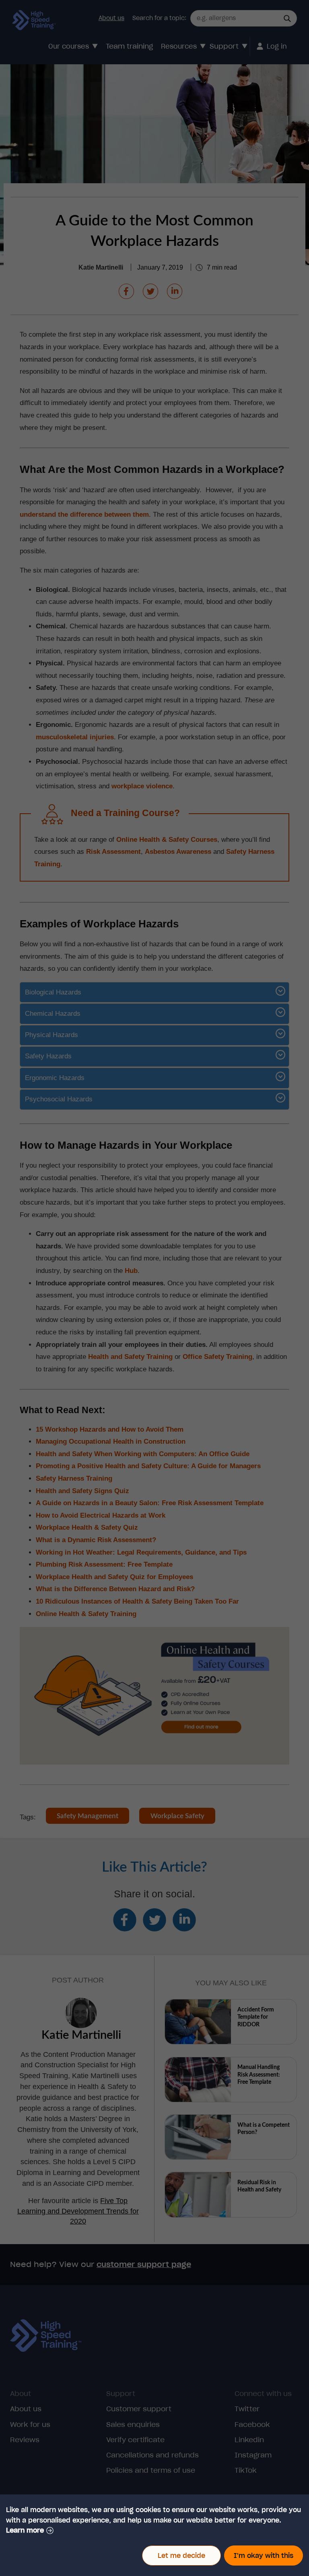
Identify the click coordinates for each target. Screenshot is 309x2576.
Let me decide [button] (181, 2556)
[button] (30, 2530)
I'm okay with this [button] (264, 2556)
